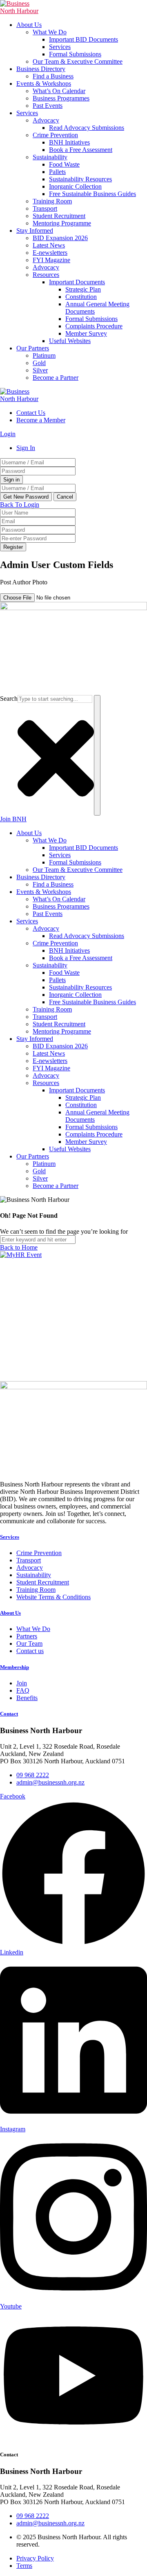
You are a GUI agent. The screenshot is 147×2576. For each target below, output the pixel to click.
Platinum (44, 355)
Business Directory (41, 69)
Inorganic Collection (75, 186)
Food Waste (64, 164)
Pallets (57, 172)
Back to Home (19, 1247)
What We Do (50, 32)
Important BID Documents (84, 39)
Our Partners (33, 348)
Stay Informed (35, 231)
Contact (9, 1714)
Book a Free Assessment (81, 150)
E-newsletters (50, 253)
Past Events (48, 106)
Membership (14, 1667)
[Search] (97, 755)
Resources (46, 275)
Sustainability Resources (80, 179)
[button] (61, 590)
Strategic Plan (83, 289)
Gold (39, 363)
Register (13, 547)
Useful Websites (70, 341)
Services (60, 47)
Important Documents (77, 282)
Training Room (52, 201)
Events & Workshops (44, 84)
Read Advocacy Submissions (87, 128)
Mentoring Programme (62, 223)
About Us (29, 25)
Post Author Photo (24, 582)
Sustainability (50, 157)
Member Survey (86, 333)
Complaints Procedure (94, 326)
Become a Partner (56, 378)
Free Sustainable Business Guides (92, 194)
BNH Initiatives (69, 142)
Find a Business (53, 76)
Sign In (26, 448)
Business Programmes (61, 98)
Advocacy (46, 120)
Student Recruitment (59, 216)
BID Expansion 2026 (60, 238)
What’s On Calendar (59, 91)
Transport (45, 208)
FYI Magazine (51, 260)
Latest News (49, 245)
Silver (40, 370)
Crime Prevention (55, 135)
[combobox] (55, 699)
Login (8, 434)
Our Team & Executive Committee (78, 61)
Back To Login (20, 505)
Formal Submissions (75, 54)
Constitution (81, 297)
